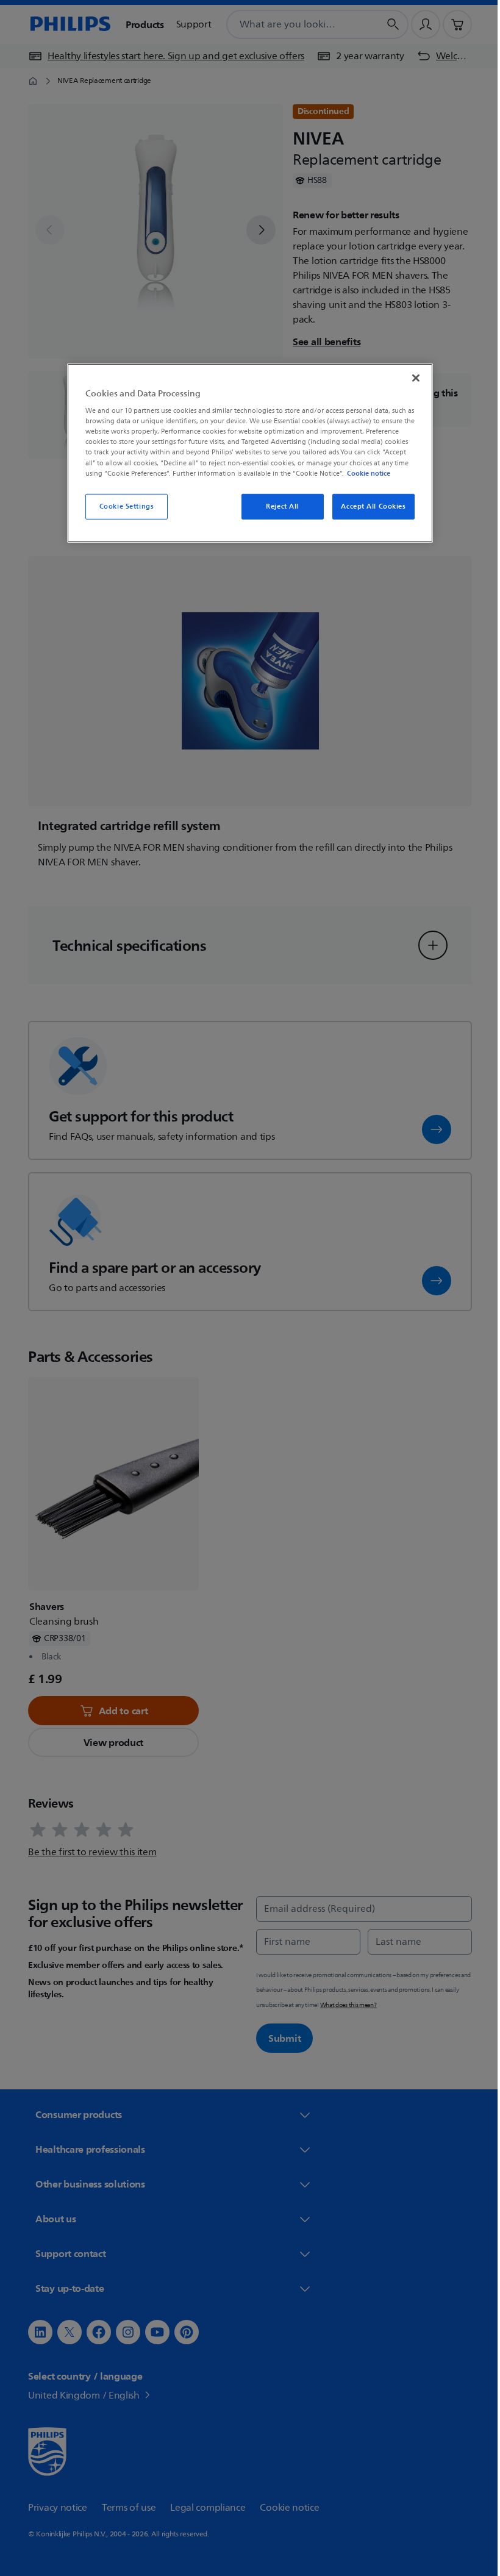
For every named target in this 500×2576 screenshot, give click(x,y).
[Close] (412, 377)
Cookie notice (364, 473)
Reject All (278, 506)
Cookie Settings (122, 506)
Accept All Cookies (369, 506)
